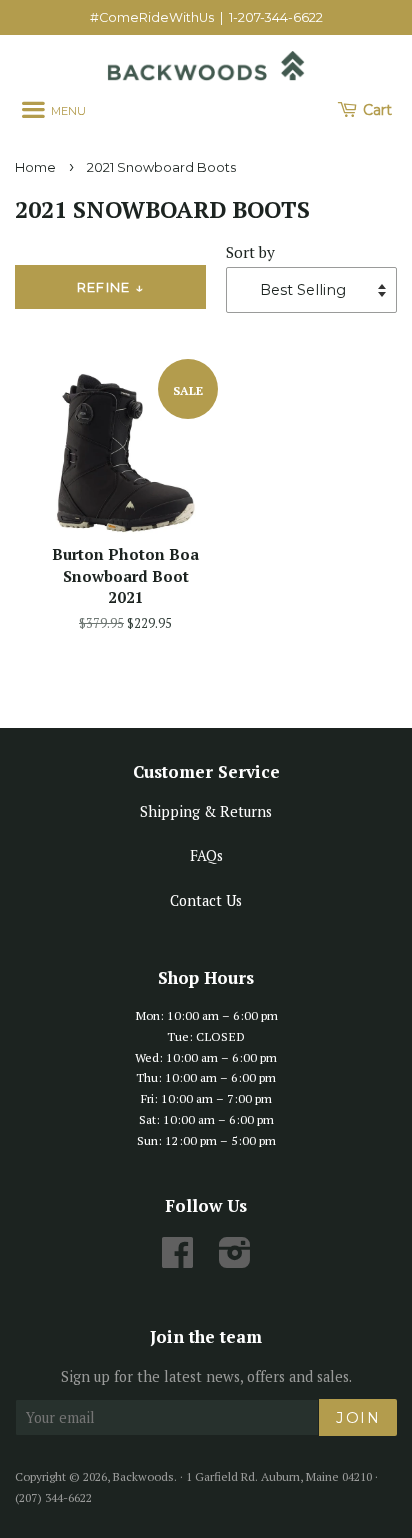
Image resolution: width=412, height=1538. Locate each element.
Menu (67, 111)
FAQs (206, 855)
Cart (375, 110)
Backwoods (143, 1476)
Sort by (250, 252)
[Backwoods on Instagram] (235, 1259)
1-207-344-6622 (276, 17)
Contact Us (206, 900)
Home (35, 167)
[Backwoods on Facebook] (177, 1259)
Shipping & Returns (206, 811)
